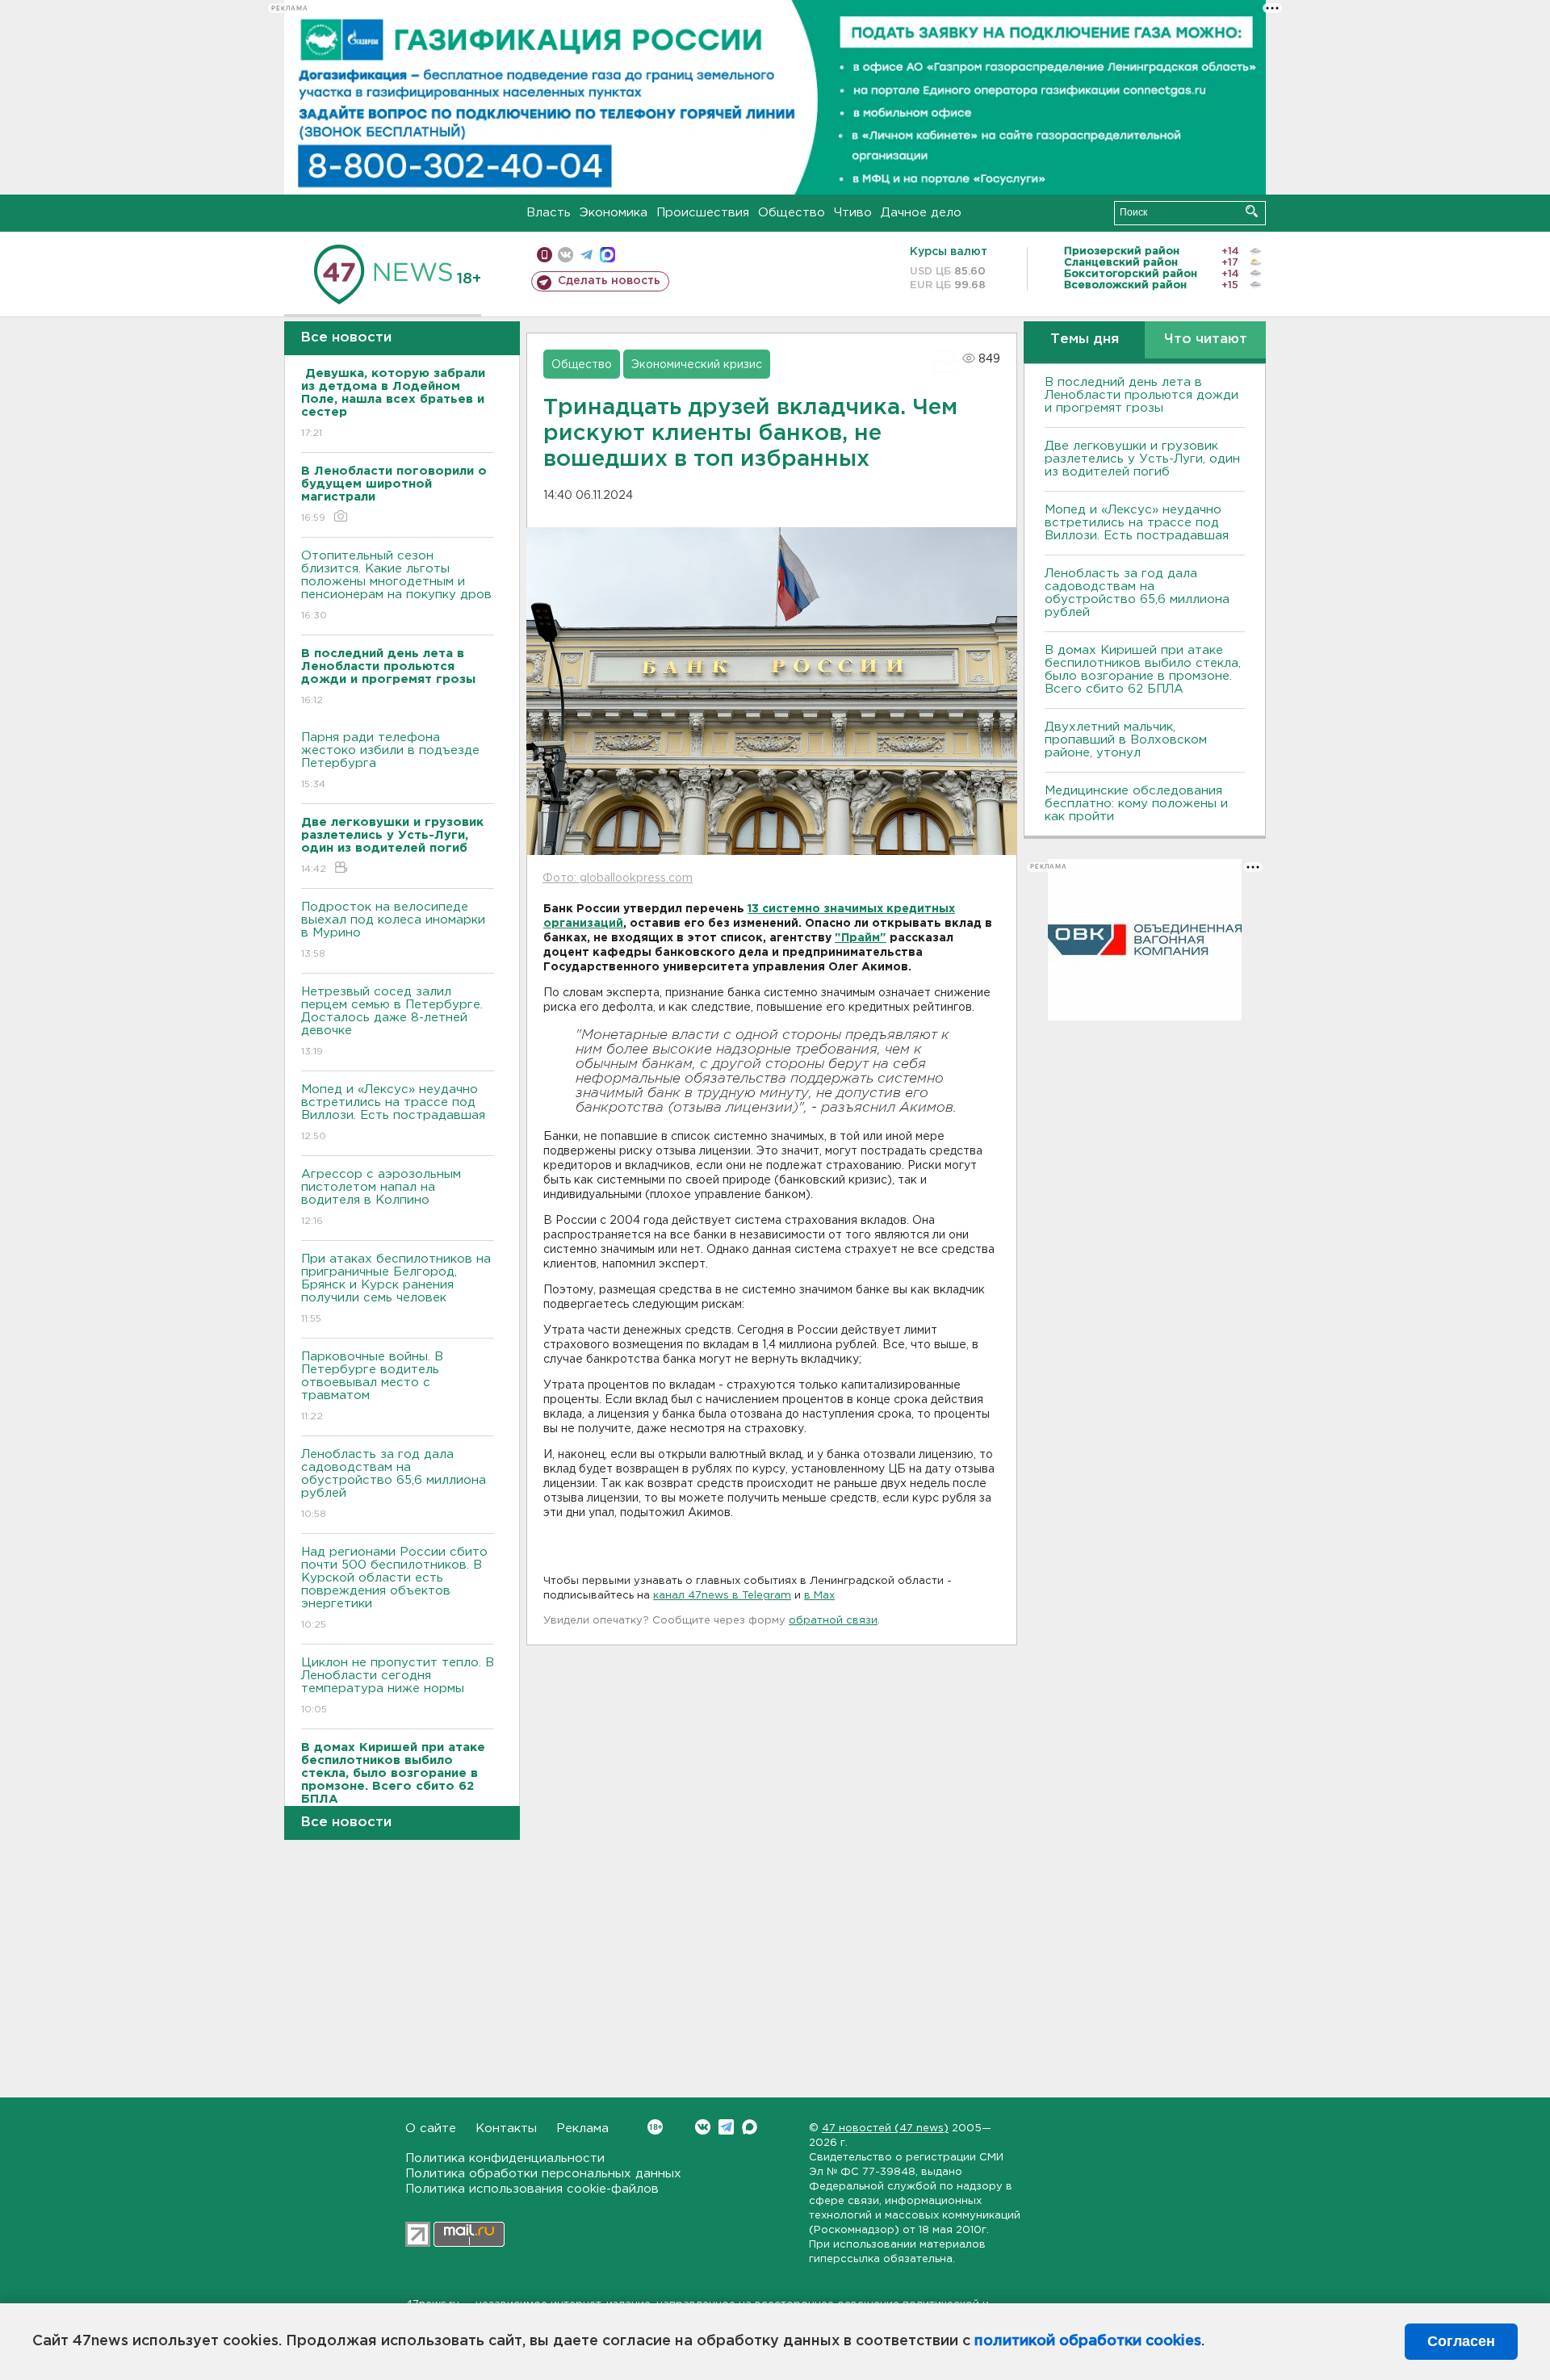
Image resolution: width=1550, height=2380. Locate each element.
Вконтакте (703, 2127)
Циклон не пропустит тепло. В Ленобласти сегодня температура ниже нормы (398, 1686)
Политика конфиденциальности (505, 2158)
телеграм (586, 255)
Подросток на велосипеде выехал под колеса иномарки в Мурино (393, 930)
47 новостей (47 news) (885, 2129)
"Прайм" (861, 938)
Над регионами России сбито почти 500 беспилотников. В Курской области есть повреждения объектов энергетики (394, 1588)
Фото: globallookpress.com (618, 878)
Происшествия (703, 213)
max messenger (607, 255)
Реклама (582, 2129)
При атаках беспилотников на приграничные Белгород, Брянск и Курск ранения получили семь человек (396, 1288)
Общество (792, 213)
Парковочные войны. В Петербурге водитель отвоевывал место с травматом (372, 1386)
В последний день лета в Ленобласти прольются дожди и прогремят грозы (1142, 395)
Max (750, 2127)
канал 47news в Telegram (722, 1596)
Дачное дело (921, 213)
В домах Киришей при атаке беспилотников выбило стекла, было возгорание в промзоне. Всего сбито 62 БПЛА (1143, 670)
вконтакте (566, 255)
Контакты (506, 2129)
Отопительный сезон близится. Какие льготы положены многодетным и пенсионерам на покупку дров (396, 585)
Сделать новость (609, 281)
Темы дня (1085, 339)
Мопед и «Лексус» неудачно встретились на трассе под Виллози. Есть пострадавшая (393, 1112)
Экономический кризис (697, 365)
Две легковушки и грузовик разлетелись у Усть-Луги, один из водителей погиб (1142, 459)
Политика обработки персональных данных (543, 2174)
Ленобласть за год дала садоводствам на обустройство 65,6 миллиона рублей (394, 1484)
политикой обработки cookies (1088, 2341)
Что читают (1206, 339)
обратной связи (833, 1621)
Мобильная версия (545, 255)
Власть (549, 213)
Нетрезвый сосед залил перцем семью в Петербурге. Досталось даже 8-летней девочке (392, 1021)
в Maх (819, 1596)
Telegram (726, 2127)
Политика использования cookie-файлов (532, 2189)
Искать (1252, 211)
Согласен (1461, 2341)
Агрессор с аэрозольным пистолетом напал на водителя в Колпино (381, 1197)
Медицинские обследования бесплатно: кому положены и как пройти (1136, 804)
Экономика (614, 213)
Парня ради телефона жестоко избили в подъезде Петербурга (390, 761)
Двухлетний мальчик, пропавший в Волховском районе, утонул (1126, 740)
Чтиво (853, 213)
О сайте (431, 2129)
